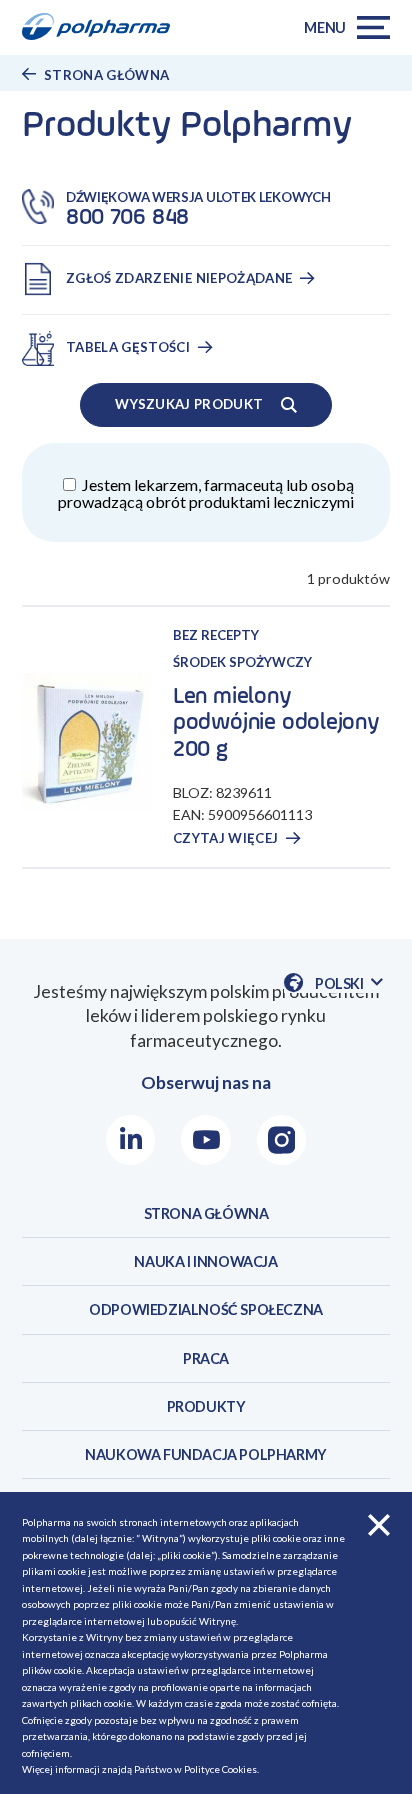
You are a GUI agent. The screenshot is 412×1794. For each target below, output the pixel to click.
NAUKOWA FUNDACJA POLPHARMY (206, 1454)
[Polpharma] (103, 28)
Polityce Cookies (220, 1769)
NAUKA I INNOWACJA (205, 1261)
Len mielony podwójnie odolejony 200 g (276, 723)
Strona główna (107, 75)
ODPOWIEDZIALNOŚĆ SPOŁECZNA (206, 1309)
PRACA (206, 1358)
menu (325, 27)
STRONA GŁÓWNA (206, 1213)
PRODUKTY (206, 1406)
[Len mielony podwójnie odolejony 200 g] (97, 743)
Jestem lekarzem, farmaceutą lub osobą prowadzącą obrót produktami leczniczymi (206, 493)
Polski (349, 984)
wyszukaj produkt (189, 404)
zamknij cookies (379, 1525)
